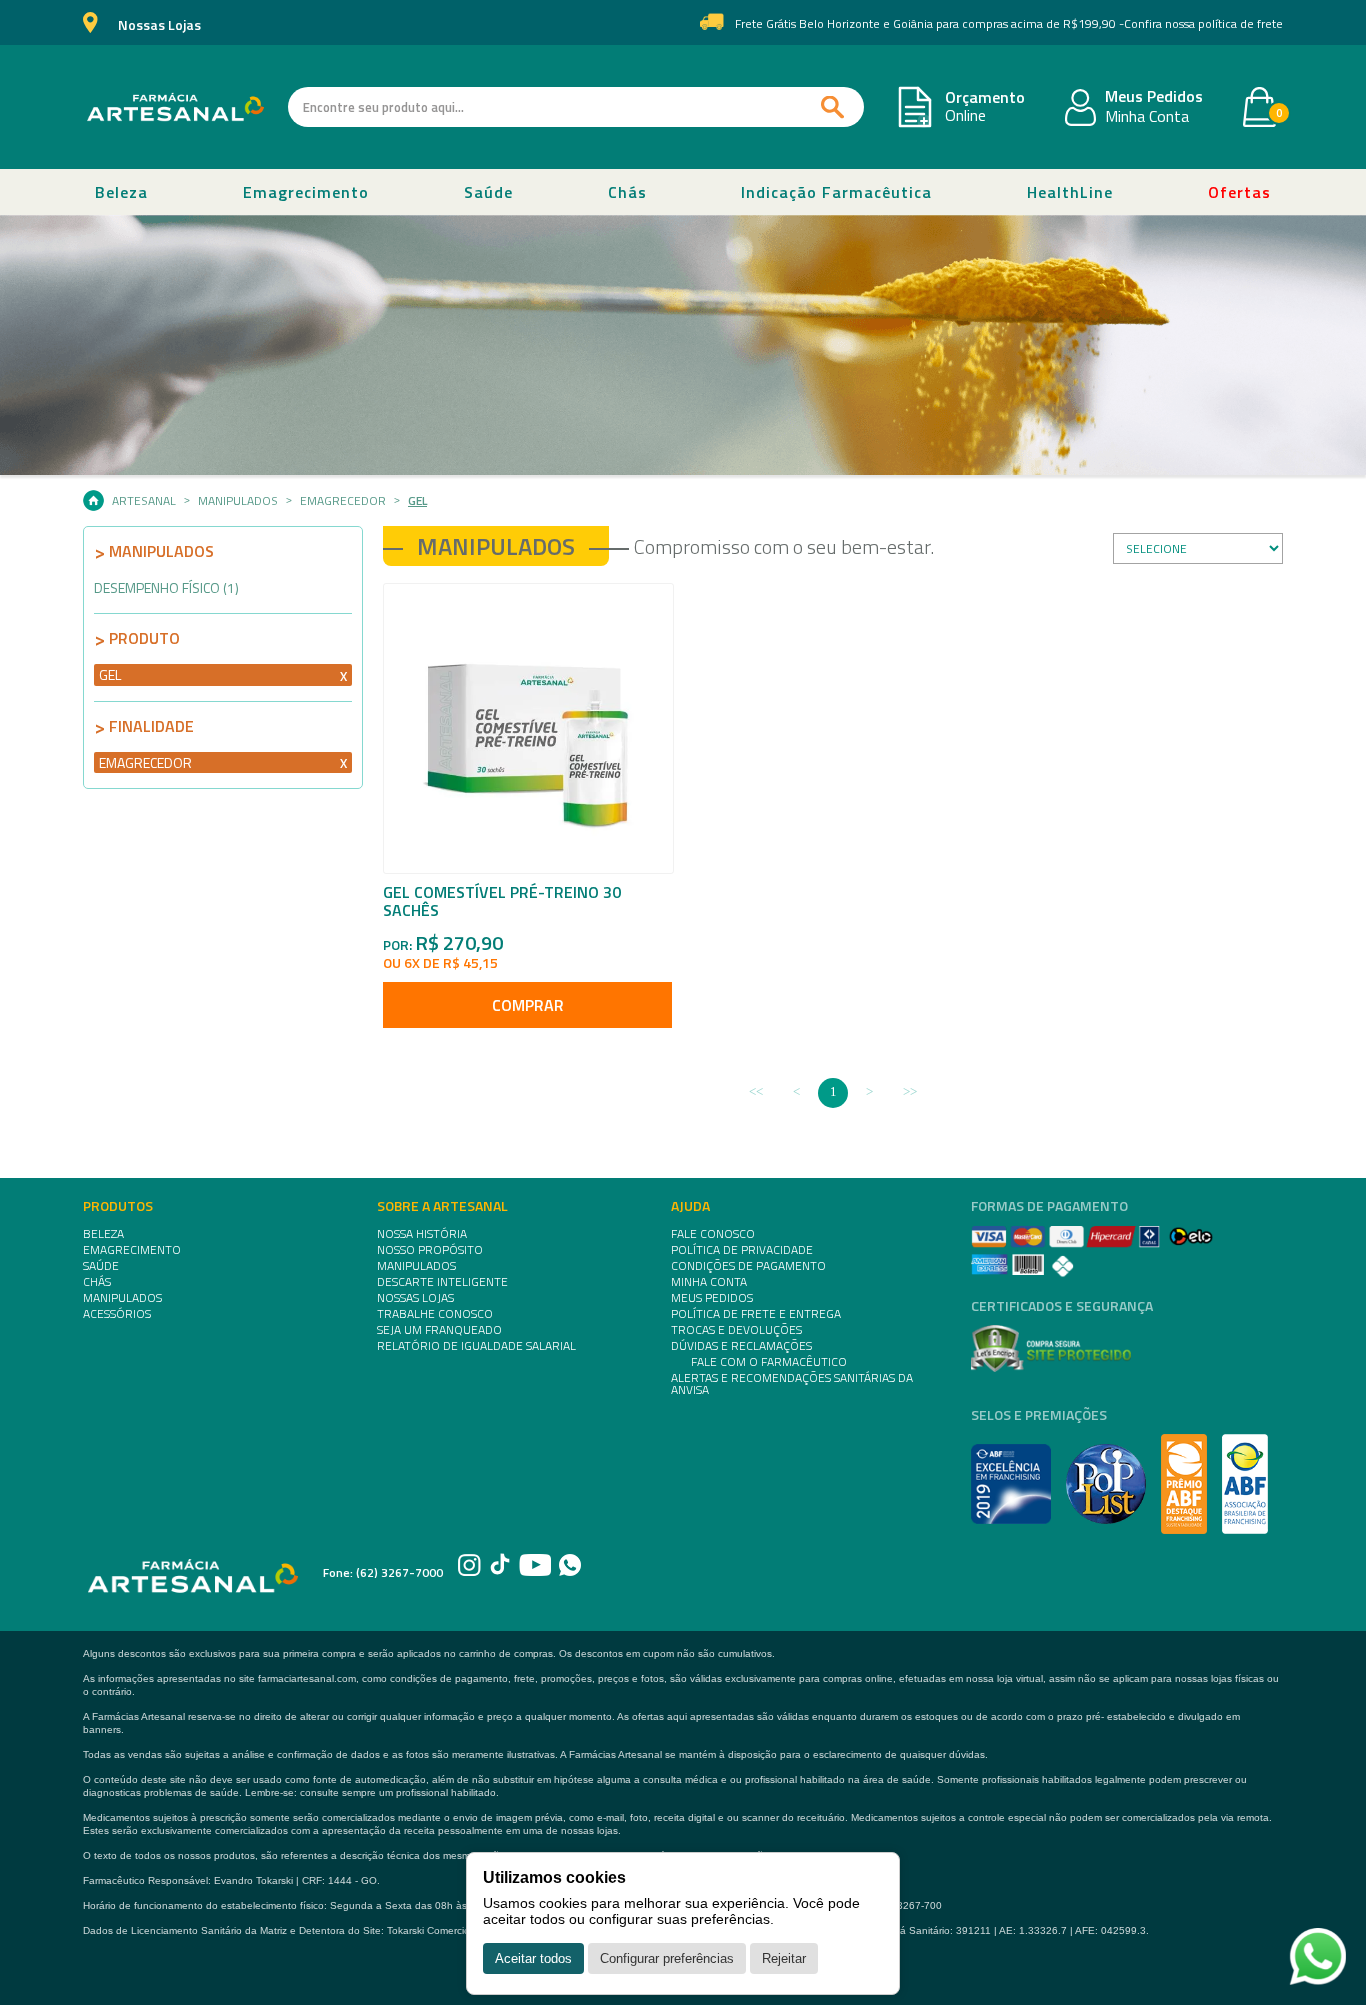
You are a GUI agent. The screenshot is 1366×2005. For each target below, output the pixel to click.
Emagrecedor (343, 501)
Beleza (121, 192)
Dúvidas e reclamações (741, 1346)
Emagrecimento (306, 192)
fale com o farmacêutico (769, 1362)
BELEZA (103, 1234)
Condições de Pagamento (748, 1266)
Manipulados (238, 501)
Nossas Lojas (159, 25)
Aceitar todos (533, 1958)
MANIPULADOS (122, 1298)
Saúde (488, 192)
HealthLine (1070, 192)
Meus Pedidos (1154, 97)
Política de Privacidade (742, 1250)
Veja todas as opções (343, 675)
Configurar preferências (667, 1958)
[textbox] (576, 107)
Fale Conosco (713, 1234)
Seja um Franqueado (439, 1330)
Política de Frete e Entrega (756, 1314)
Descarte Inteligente (442, 1282)
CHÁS (97, 1282)
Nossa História (422, 1234)
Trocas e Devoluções (736, 1330)
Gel (417, 501)
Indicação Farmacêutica (836, 192)
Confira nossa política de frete (1203, 24)
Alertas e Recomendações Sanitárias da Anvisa (792, 1384)
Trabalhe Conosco (435, 1314)
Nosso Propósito (430, 1250)
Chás (627, 192)
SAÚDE (101, 1266)
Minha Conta (1147, 117)
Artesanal (144, 501)
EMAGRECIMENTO (132, 1250)
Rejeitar (784, 1958)
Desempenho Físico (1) (166, 587)
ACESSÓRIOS (117, 1314)
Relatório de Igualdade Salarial (476, 1346)
